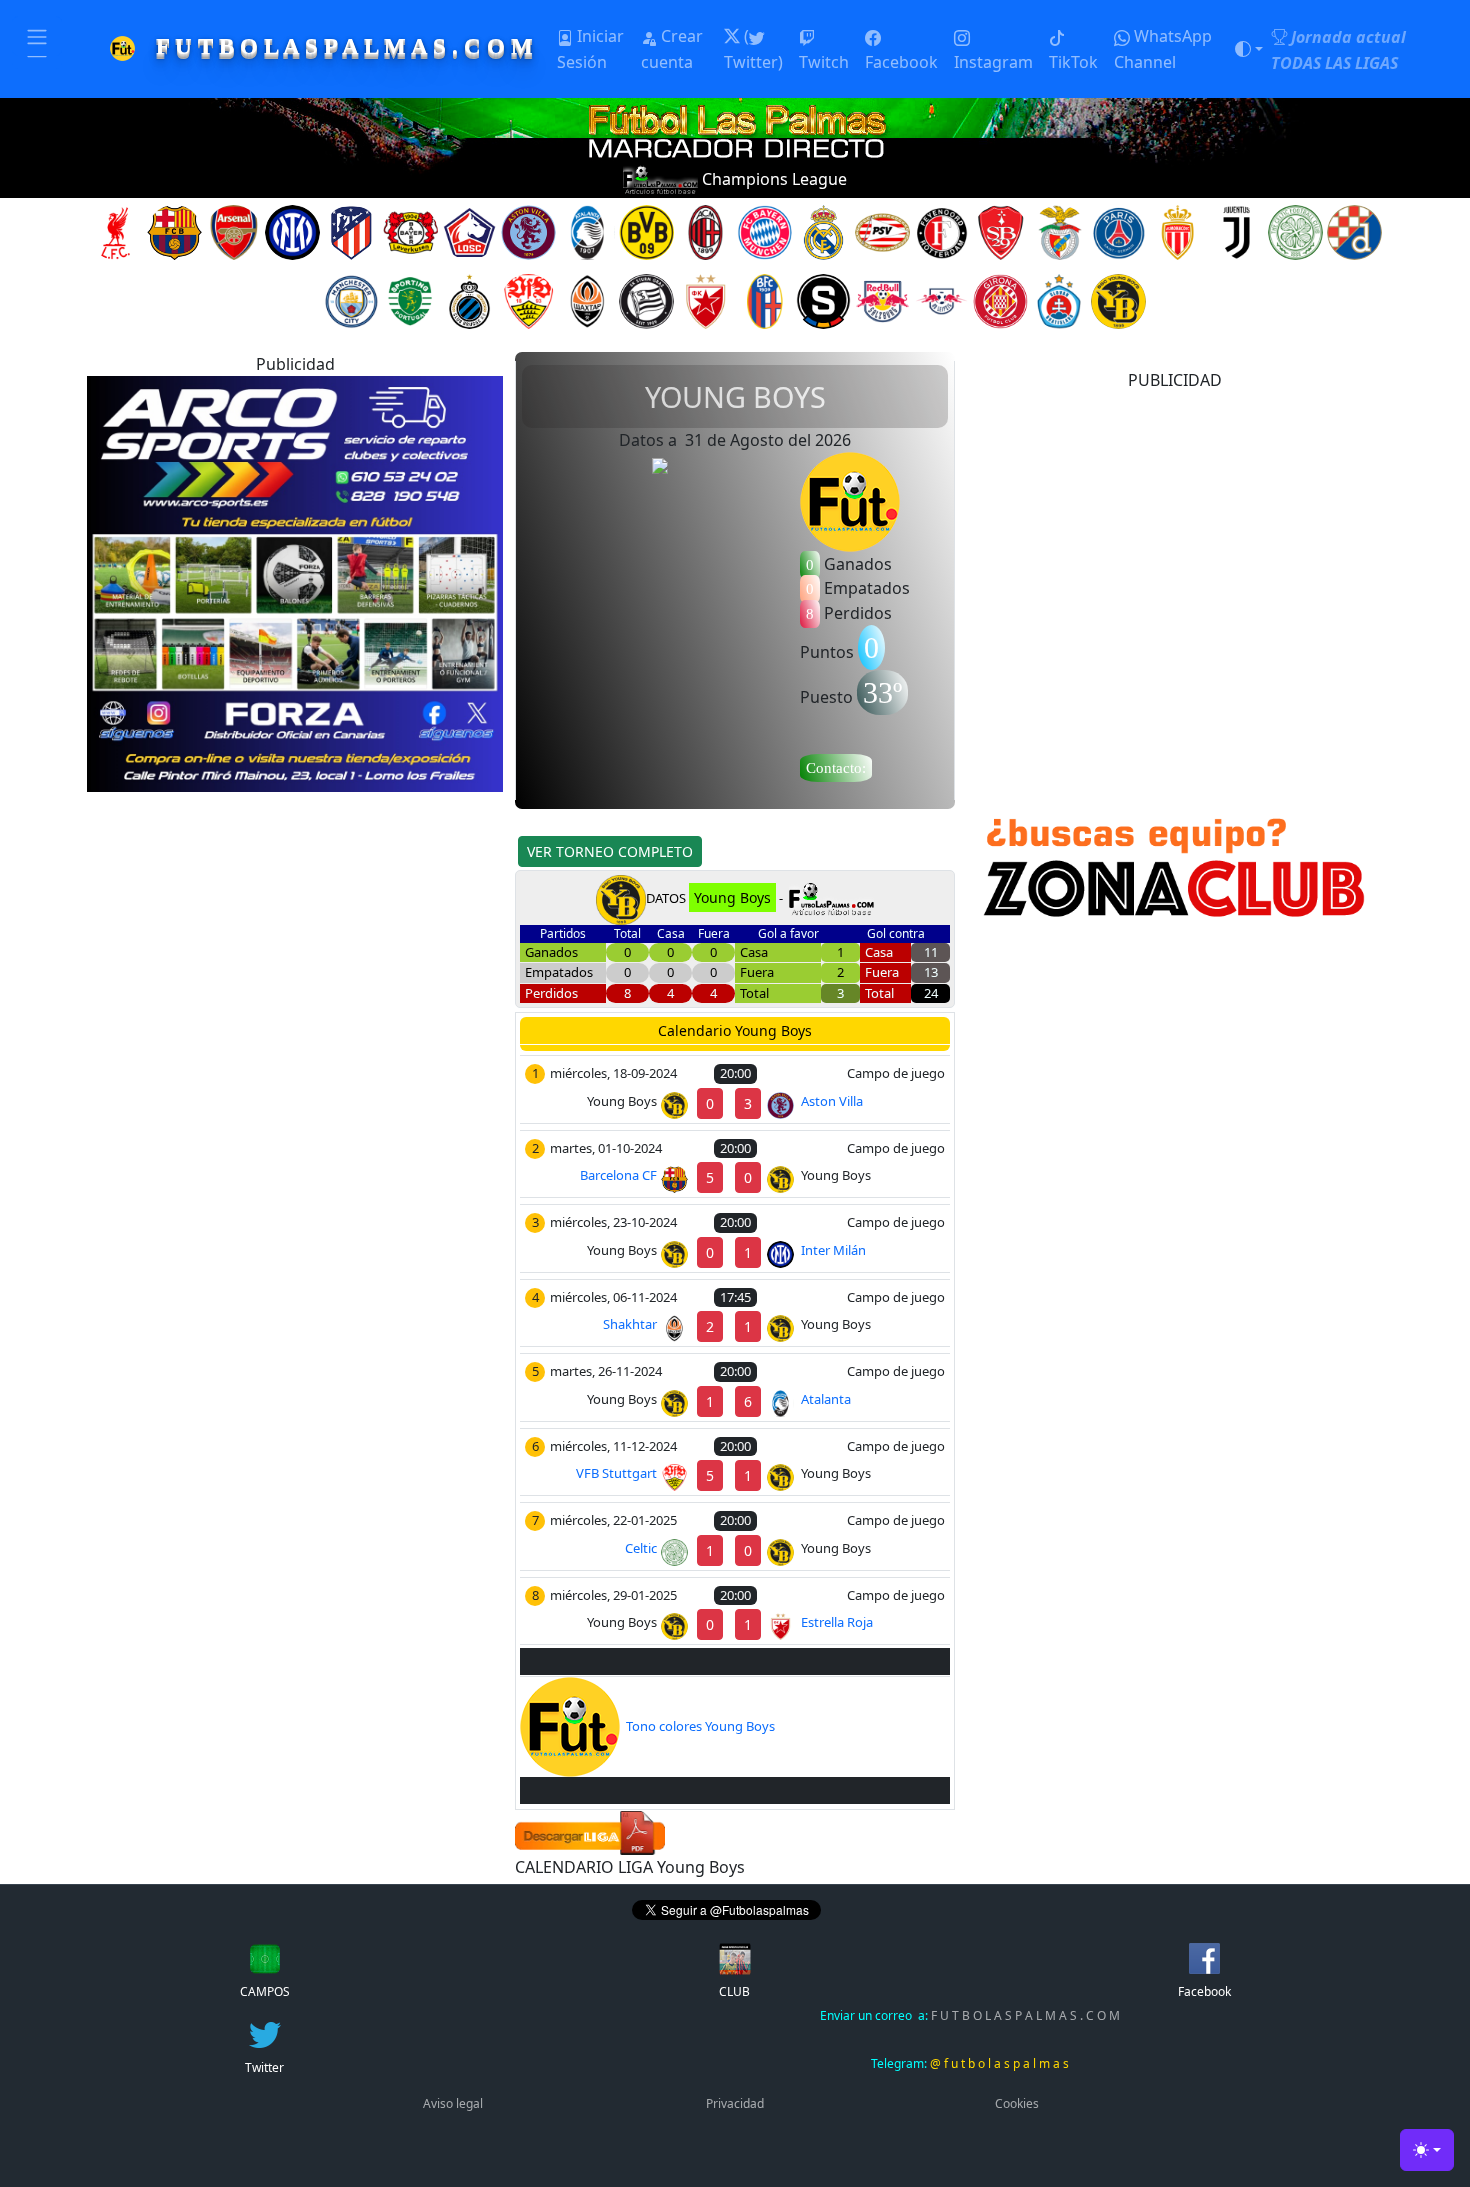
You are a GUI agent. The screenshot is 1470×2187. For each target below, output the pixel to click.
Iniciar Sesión (590, 49)
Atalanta (826, 1399)
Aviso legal (453, 2103)
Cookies (1017, 2103)
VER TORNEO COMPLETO (610, 851)
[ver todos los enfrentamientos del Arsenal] (233, 231)
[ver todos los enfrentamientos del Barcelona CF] (174, 231)
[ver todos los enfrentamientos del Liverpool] (115, 231)
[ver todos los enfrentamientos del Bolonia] (764, 300)
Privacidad (735, 2103)
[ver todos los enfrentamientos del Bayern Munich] (764, 231)
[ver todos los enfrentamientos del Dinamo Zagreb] (1354, 231)
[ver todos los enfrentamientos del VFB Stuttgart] (528, 300)
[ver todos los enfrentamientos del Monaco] (1177, 231)
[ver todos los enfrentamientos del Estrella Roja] (705, 300)
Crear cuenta (672, 49)
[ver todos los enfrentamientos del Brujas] (469, 300)
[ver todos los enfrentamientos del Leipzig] (941, 300)
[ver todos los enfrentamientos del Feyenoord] (941, 231)
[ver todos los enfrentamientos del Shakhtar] (587, 300)
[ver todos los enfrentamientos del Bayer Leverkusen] (410, 231)
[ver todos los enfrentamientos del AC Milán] (705, 231)
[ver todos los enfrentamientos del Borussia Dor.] (646, 231)
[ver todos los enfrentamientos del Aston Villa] (528, 231)
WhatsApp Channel (1163, 49)
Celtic (641, 1548)
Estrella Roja (837, 1622)
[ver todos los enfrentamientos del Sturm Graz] (646, 300)
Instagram (993, 62)
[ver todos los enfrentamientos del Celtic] (1295, 231)
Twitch (824, 62)
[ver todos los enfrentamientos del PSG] (1118, 231)
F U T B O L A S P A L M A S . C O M (970, 2015)
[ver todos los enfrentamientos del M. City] (351, 300)
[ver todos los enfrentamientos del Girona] (1000, 300)
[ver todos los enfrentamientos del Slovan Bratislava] (1059, 300)
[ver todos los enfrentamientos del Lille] (469, 231)
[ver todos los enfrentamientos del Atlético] (351, 231)
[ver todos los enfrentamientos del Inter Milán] (292, 231)
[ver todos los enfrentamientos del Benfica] (1059, 231)
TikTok (1073, 62)
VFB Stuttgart (616, 1473)
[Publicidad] (295, 582)
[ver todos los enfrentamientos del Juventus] (1236, 231)
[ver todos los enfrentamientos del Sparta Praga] (823, 300)
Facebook (901, 62)
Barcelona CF (618, 1175)
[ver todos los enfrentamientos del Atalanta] (587, 231)
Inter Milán (833, 1250)
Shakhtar (630, 1324)
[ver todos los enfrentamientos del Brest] (1000, 231)
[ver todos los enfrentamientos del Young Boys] (1118, 300)
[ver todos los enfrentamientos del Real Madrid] (823, 231)
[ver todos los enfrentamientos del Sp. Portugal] (410, 300)
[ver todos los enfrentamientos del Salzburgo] (882, 300)
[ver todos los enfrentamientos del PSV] (882, 231)
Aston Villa (832, 1101)
